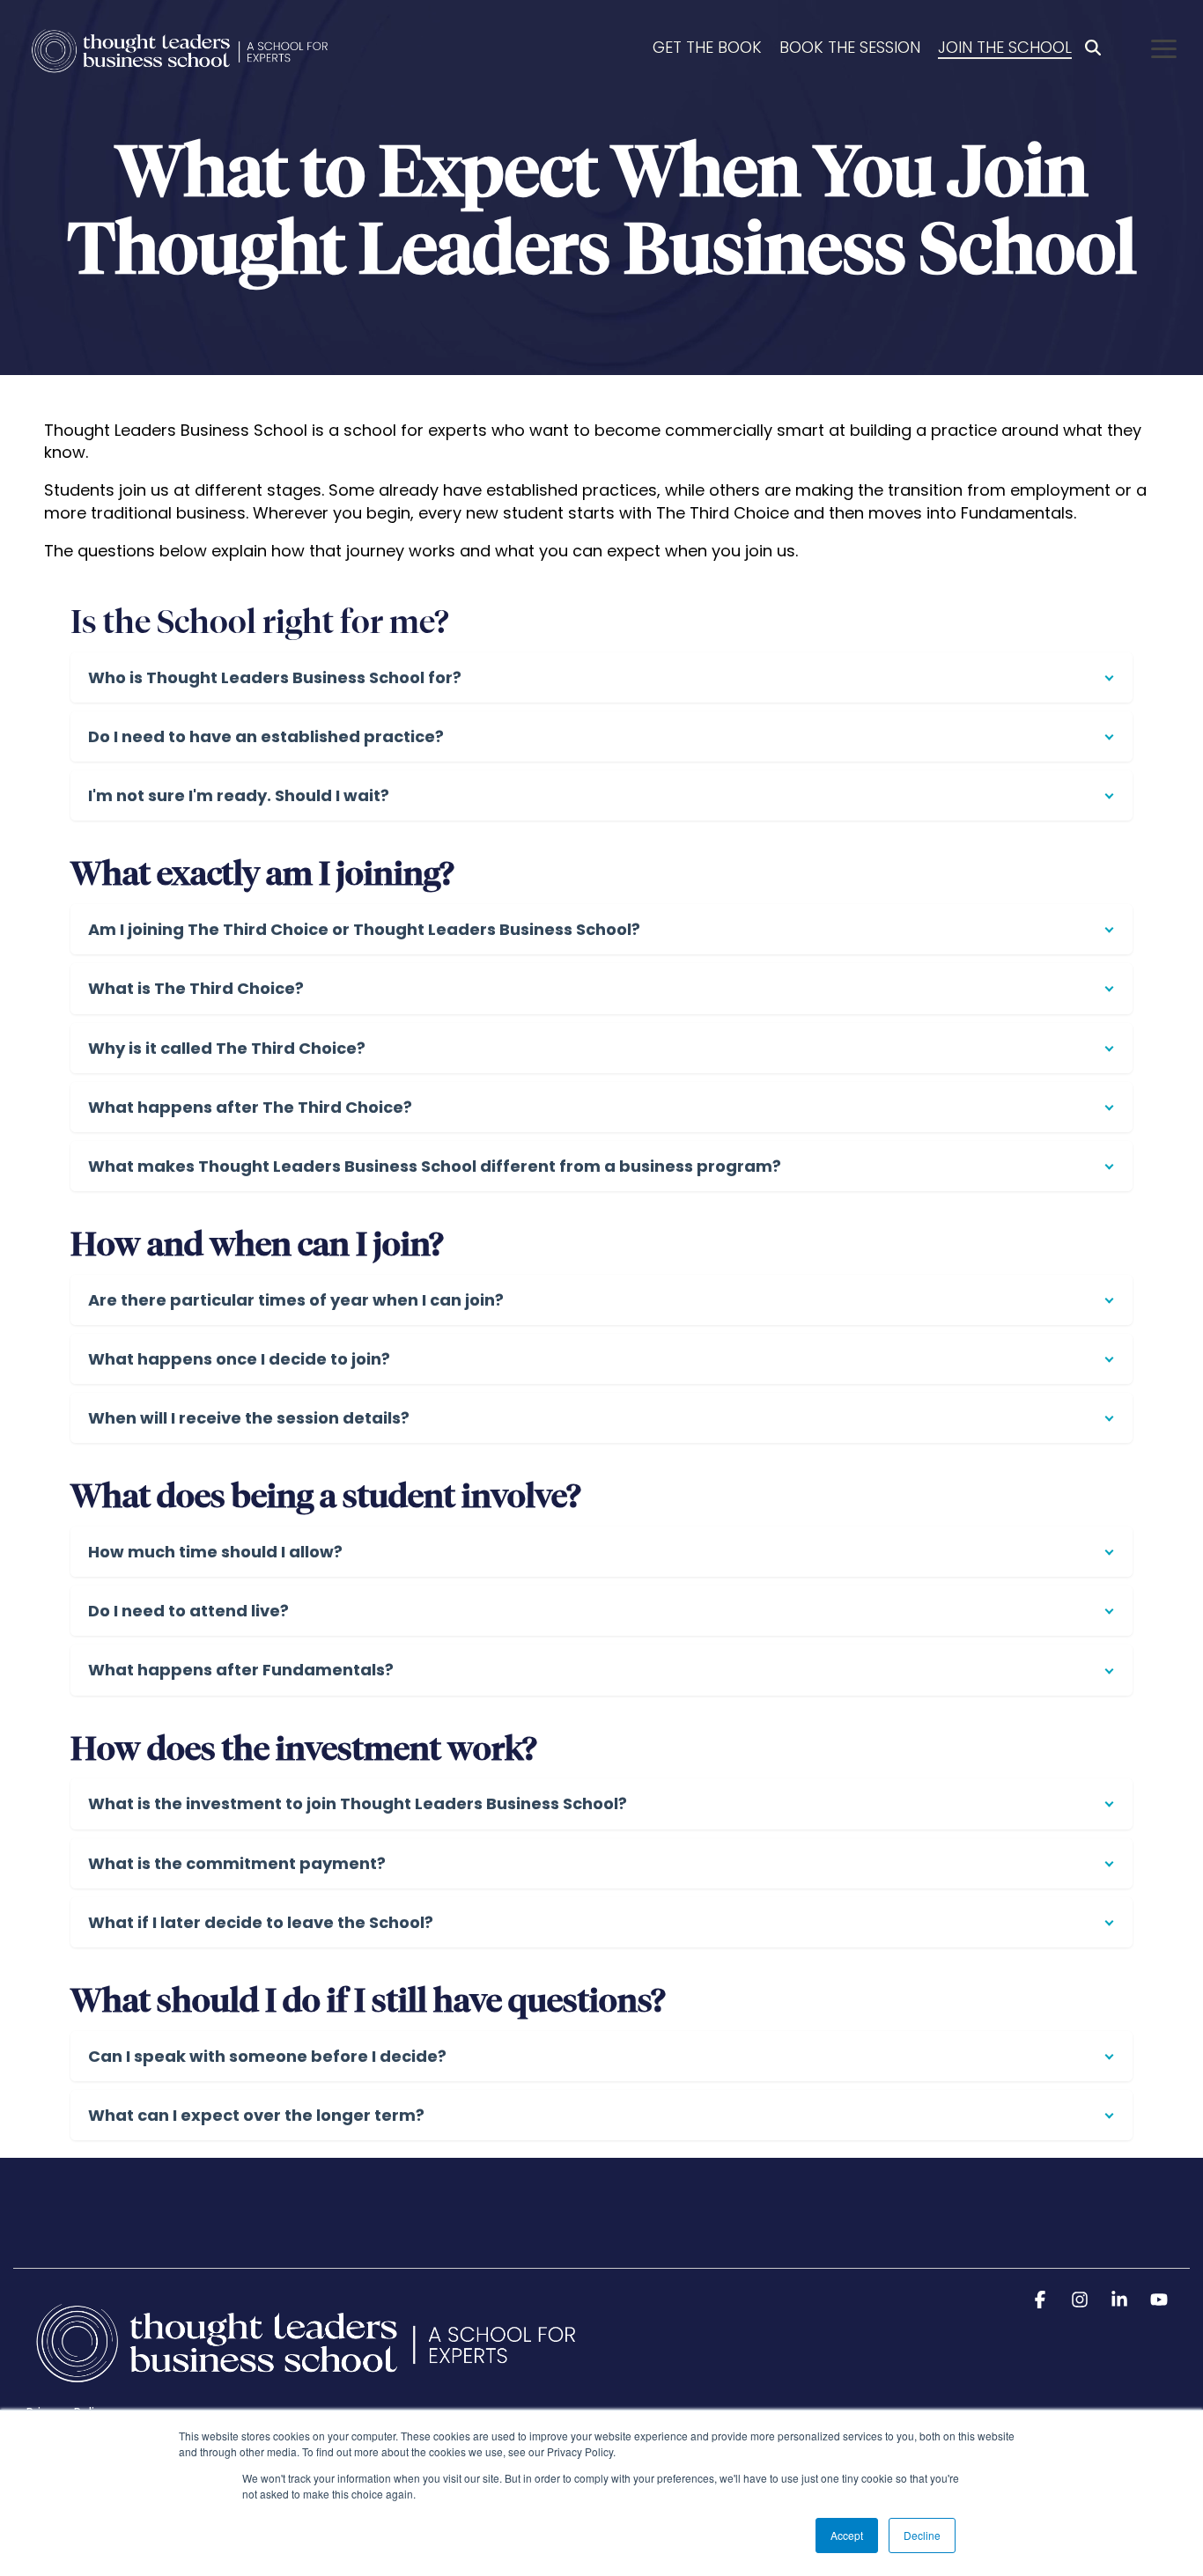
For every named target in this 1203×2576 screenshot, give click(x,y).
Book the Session (850, 47)
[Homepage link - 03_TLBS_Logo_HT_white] (307, 2383)
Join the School (1005, 47)
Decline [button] (922, 2535)
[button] (1164, 48)
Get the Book (707, 47)
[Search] (1093, 48)
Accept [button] (847, 2535)
